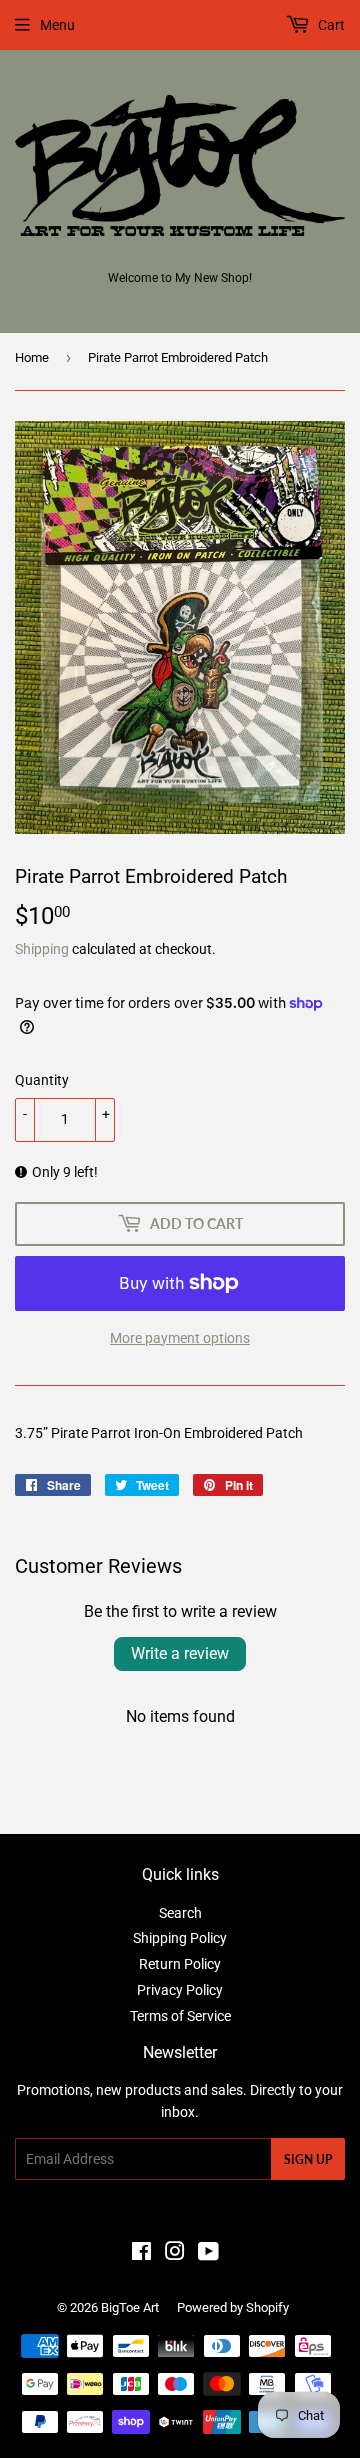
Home (32, 357)
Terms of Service (180, 2016)
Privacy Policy (180, 1990)
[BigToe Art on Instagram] (175, 2254)
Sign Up (308, 2159)
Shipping (42, 949)
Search (180, 1913)
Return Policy (180, 1964)
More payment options (180, 1338)
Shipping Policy (180, 1938)
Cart (330, 25)
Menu (57, 25)
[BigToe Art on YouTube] (208, 2254)
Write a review (180, 1653)
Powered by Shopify (233, 2307)
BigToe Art (130, 2307)
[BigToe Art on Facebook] (141, 2254)
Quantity (42, 1080)
